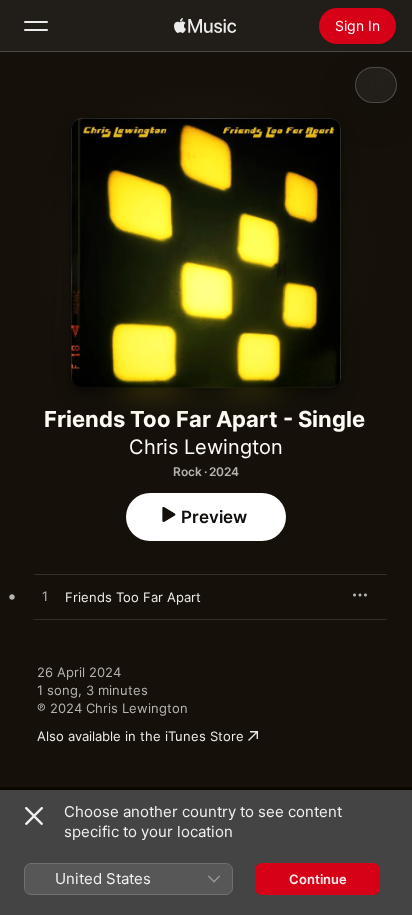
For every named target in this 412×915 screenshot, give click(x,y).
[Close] (34, 816)
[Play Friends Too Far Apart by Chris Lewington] (45, 597)
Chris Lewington (206, 447)
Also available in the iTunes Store (140, 736)
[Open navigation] (36, 26)
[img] (205, 26)
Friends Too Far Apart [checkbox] (133, 597)
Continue (318, 879)
